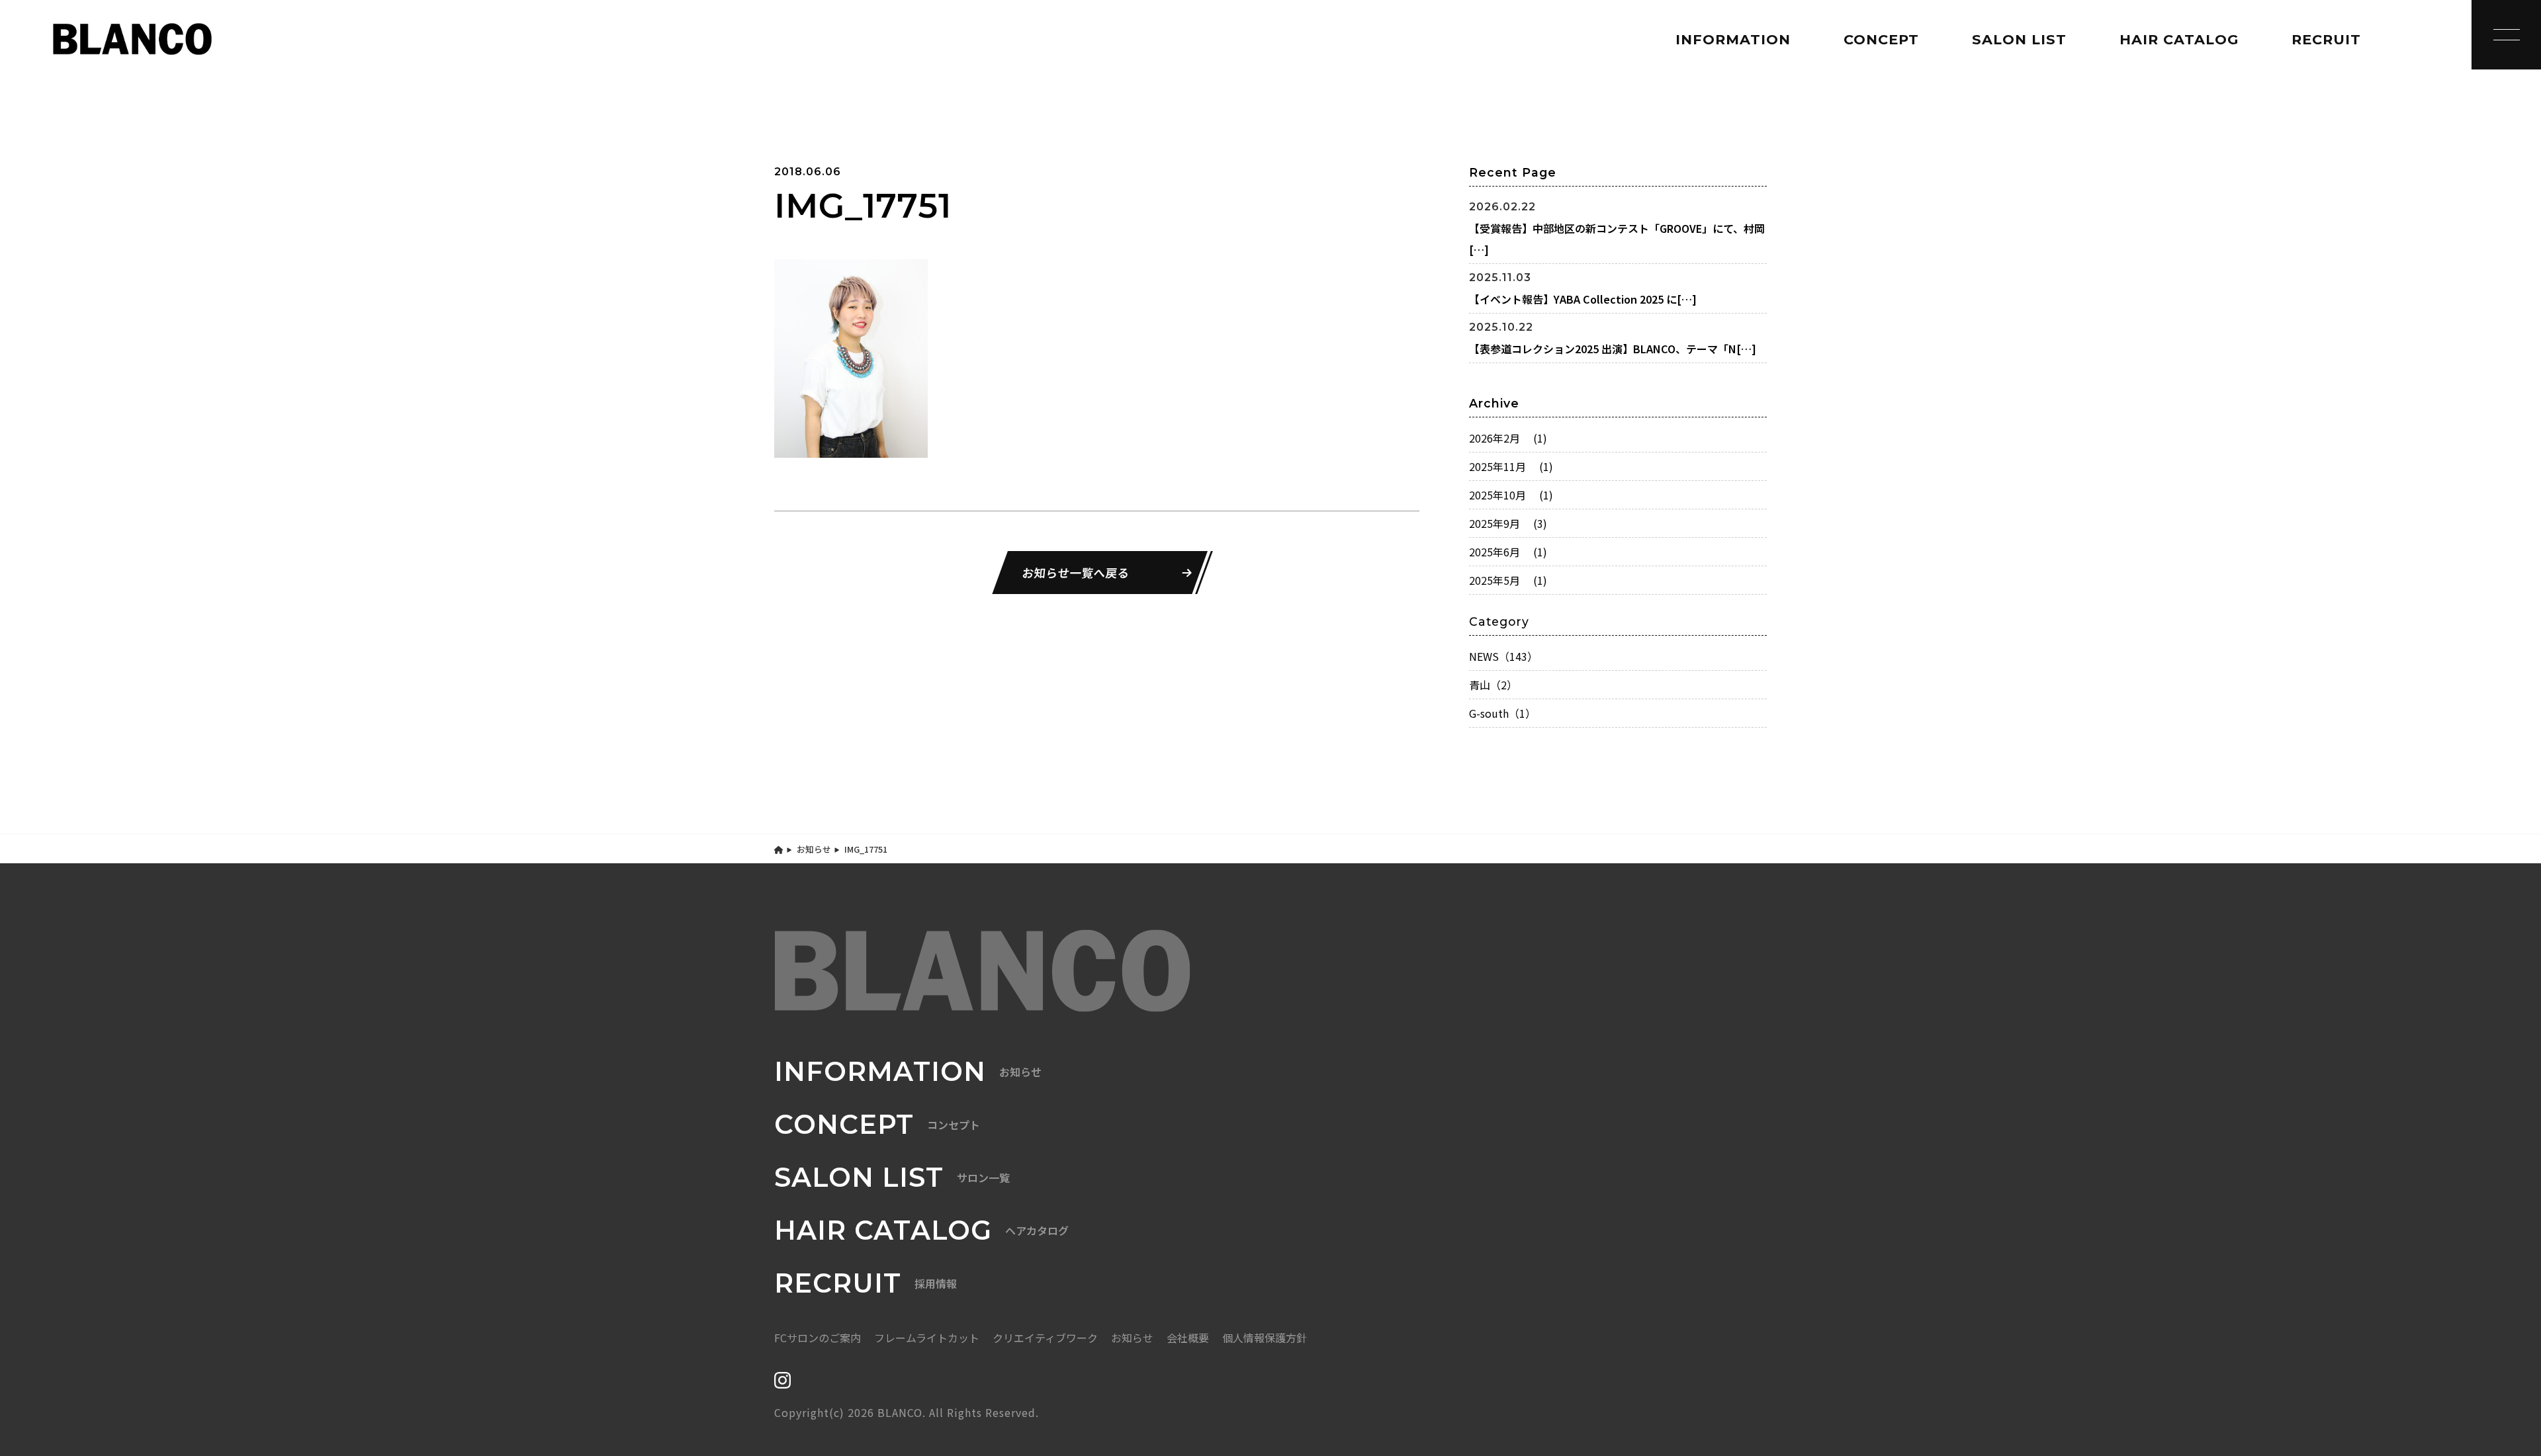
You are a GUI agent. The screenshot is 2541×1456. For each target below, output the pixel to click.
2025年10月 (1511, 495)
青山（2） (1493, 685)
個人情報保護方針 (1265, 1338)
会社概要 (1188, 1338)
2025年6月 (1508, 552)
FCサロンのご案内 (818, 1338)
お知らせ (814, 849)
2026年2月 (1508, 438)
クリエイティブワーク (1045, 1338)
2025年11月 (1511, 466)
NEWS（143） (1503, 656)
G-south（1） (1502, 713)
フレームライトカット (927, 1338)
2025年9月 (1508, 523)
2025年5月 (1508, 580)
